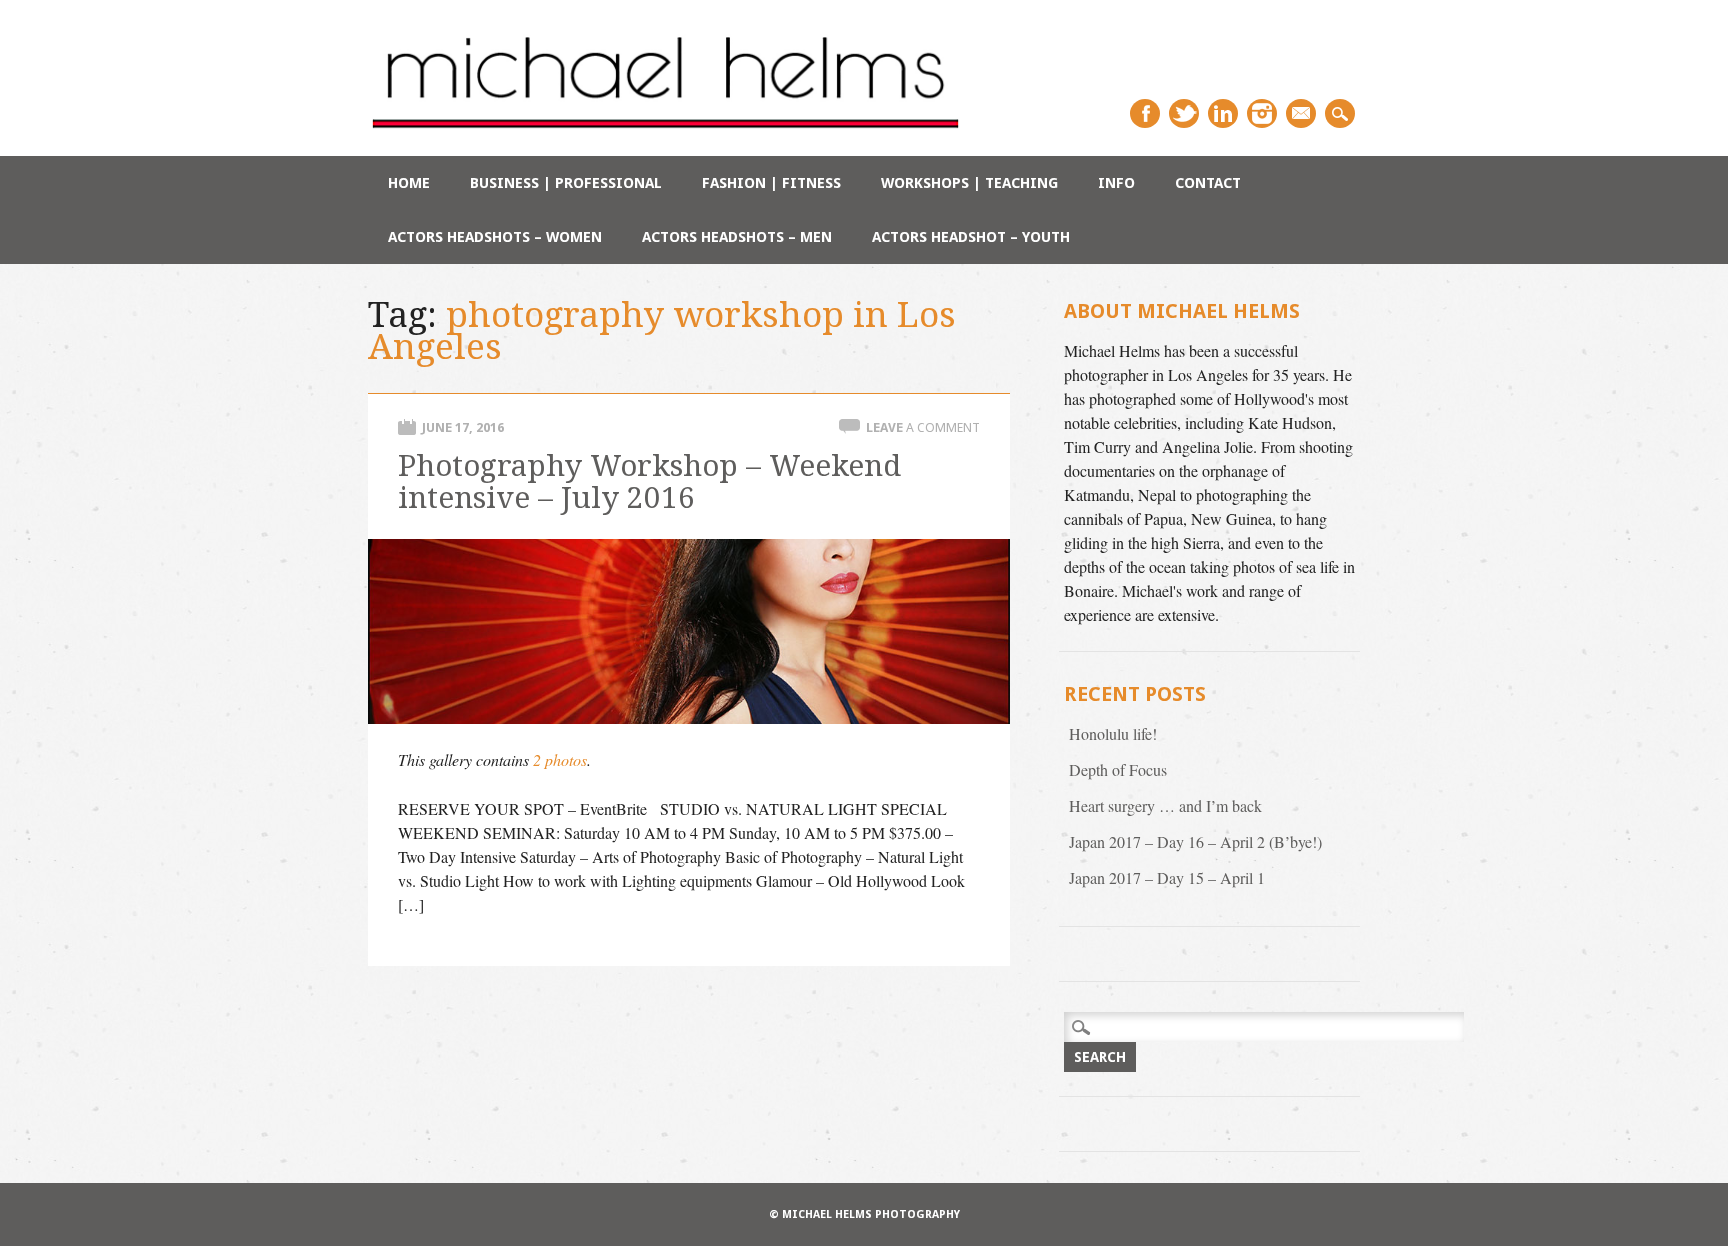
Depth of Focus (1118, 769)
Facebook (1145, 113)
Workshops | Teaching (969, 183)
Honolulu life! (1113, 733)
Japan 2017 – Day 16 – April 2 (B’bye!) (1195, 841)
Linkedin (1223, 113)
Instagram (1262, 113)
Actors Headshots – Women (495, 237)
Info (1116, 183)
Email (1301, 113)
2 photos (560, 759)
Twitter (1184, 113)
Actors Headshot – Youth (971, 237)
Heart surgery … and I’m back (1165, 805)
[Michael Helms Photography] (666, 133)
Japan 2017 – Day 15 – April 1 (1167, 877)
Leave (923, 427)
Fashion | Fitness (771, 183)
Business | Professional (566, 183)
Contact (1208, 183)
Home (409, 183)
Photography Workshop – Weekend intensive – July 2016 (649, 481)
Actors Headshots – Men (737, 237)
